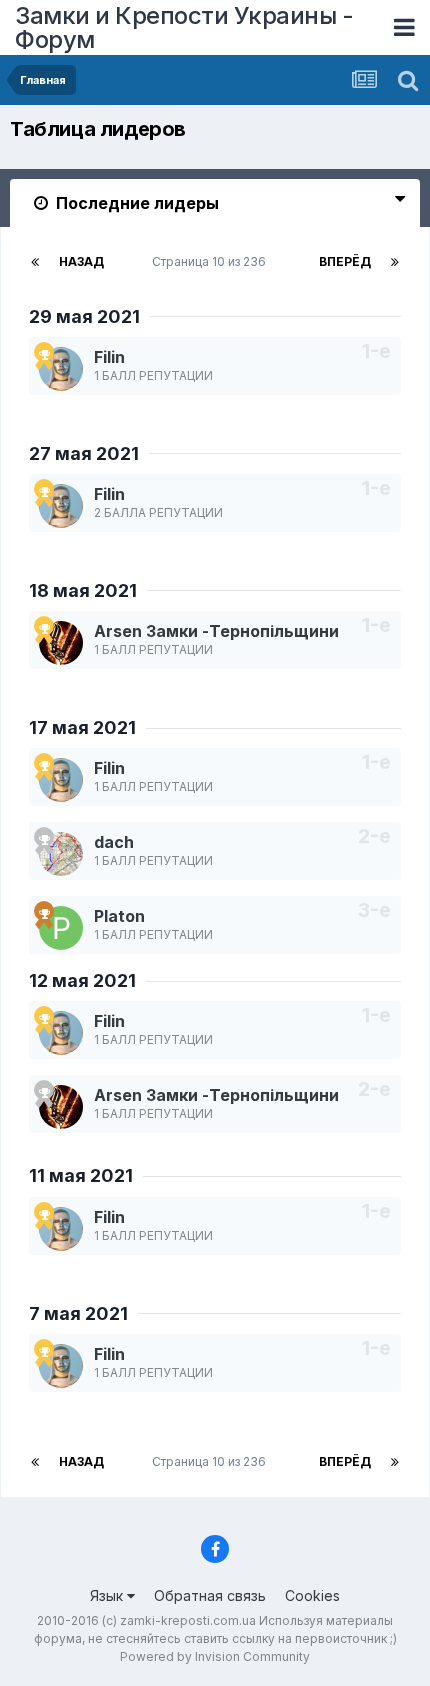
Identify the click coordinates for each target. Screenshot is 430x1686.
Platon (119, 916)
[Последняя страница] (395, 262)
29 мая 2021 (84, 316)
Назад (81, 261)
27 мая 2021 (84, 453)
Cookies (312, 1595)
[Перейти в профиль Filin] (61, 369)
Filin (109, 357)
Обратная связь (210, 1595)
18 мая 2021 (83, 590)
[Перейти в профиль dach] (61, 854)
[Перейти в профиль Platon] (61, 928)
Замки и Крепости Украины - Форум (184, 27)
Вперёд (345, 261)
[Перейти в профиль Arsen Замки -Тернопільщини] (61, 643)
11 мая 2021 (81, 1175)
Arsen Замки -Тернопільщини (216, 631)
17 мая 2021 (82, 727)
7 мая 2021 (78, 1313)
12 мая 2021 (82, 980)
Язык (108, 1595)
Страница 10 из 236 (212, 261)
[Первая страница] (35, 262)
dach (114, 842)
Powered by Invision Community (215, 1656)
